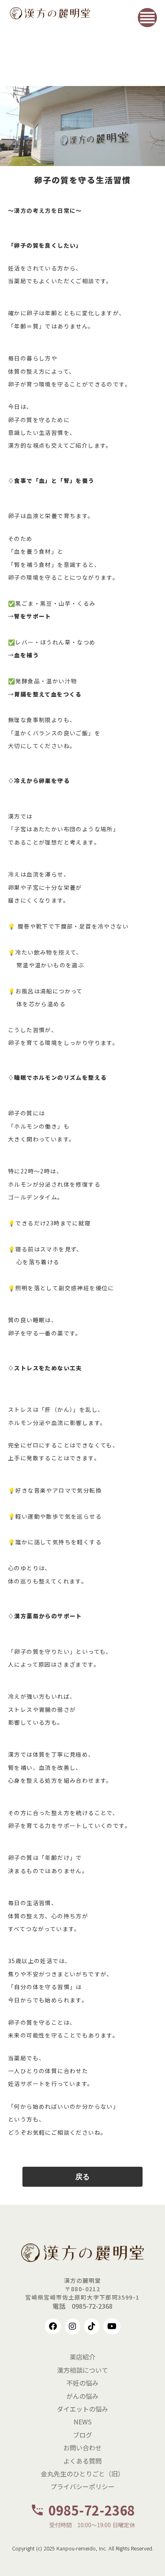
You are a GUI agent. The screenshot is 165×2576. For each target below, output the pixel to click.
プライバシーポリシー (82, 2486)
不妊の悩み (82, 2383)
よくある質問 (82, 2461)
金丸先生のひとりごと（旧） (82, 2474)
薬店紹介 (82, 2357)
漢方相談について (82, 2370)
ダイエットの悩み (82, 2409)
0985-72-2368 (92, 2510)
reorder (147, 18)
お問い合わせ (82, 2448)
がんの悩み (82, 2396)
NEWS (83, 2422)
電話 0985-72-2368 (82, 2306)
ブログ (82, 2435)
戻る (82, 2177)
